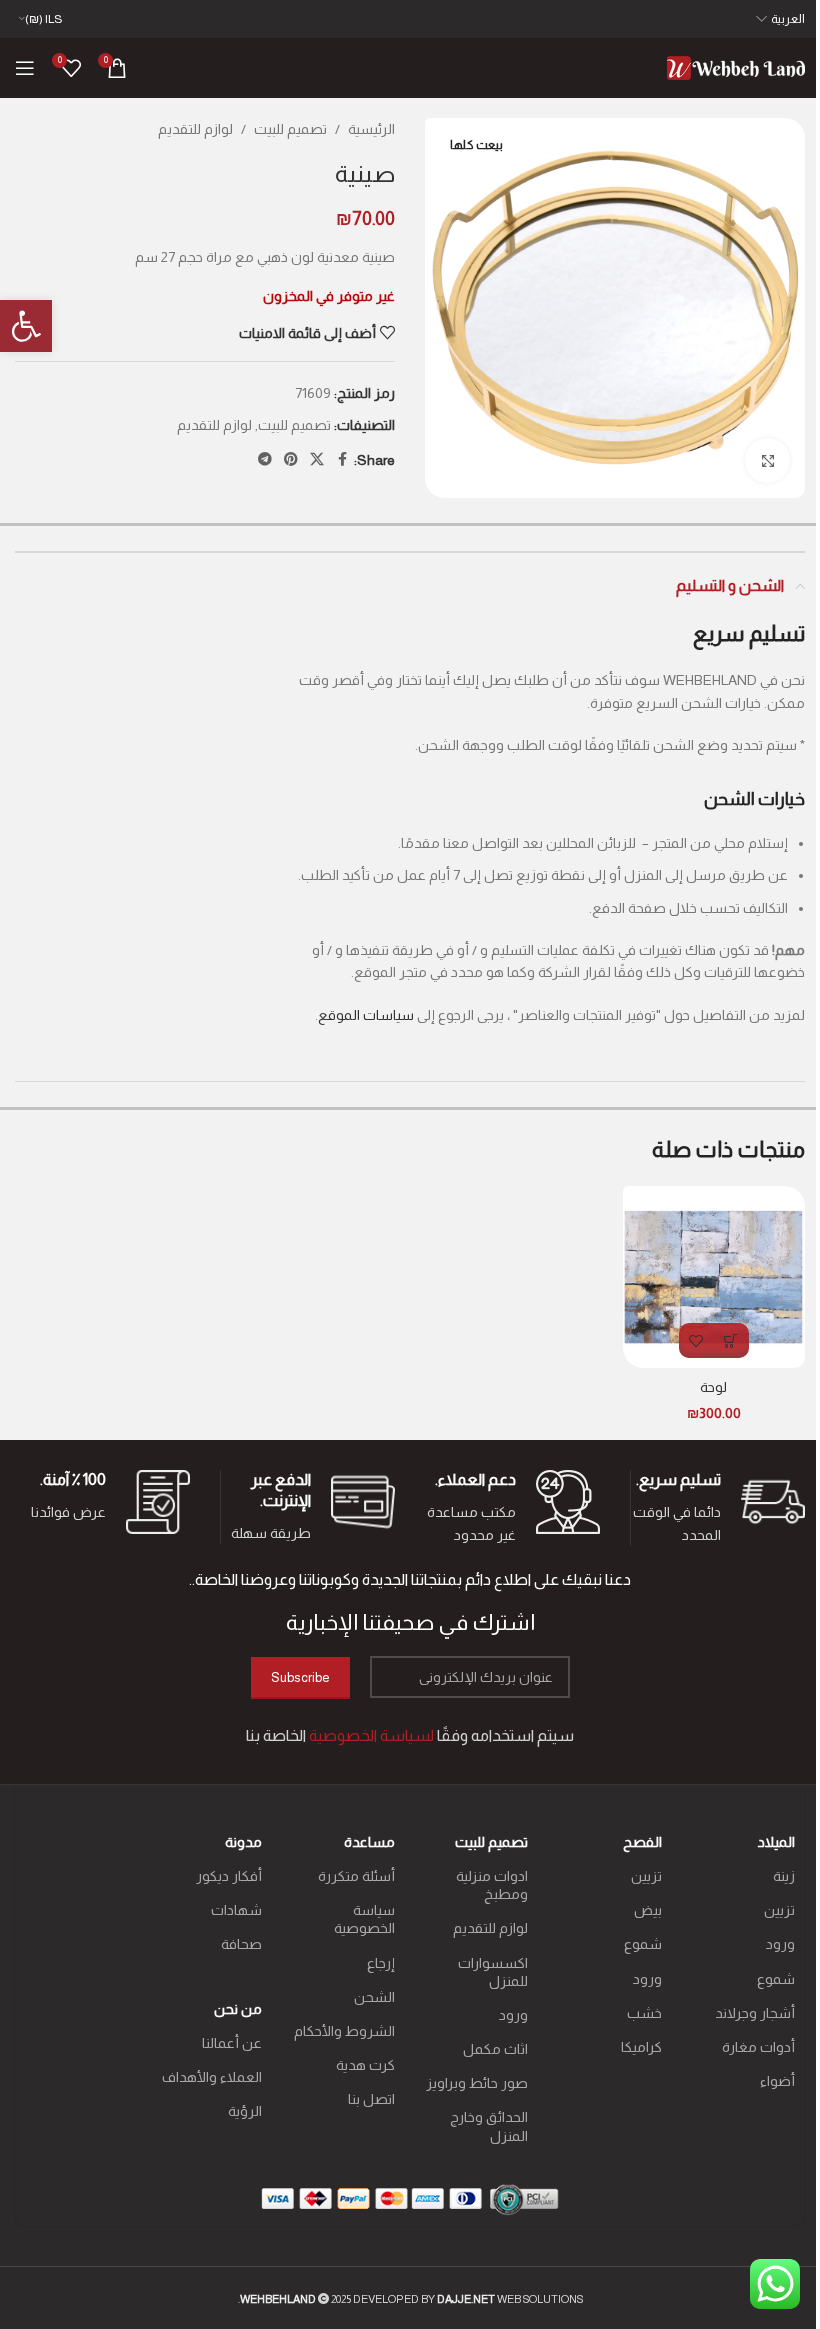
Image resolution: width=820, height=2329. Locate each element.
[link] (26, 326)
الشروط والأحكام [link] (344, 2031)
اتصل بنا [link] (371, 2099)
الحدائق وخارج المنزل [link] (489, 2126)
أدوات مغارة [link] (758, 2047)
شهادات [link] (236, 1910)
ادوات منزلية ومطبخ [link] (492, 1885)
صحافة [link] (241, 1944)
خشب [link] (644, 2013)
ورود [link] (780, 1944)
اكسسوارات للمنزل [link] (493, 1972)
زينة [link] (784, 1876)
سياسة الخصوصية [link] (364, 1919)
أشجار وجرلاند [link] (755, 2013)
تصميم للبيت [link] (290, 129)
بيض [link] (647, 1910)
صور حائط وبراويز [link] (477, 2083)
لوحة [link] (713, 1387)
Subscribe (300, 1677)
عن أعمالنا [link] (231, 2043)
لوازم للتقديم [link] (195, 129)
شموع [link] (776, 1979)
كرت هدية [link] (365, 2065)
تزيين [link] (779, 1910)
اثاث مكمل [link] (495, 2049)
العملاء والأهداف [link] (211, 2077)
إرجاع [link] (381, 1963)
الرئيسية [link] (371, 129)
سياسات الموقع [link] (366, 1015)
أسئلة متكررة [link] (356, 1876)
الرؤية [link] (244, 2111)
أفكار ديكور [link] (228, 1876)
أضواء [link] (777, 2081)
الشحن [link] (374, 1997)
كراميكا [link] (641, 2047)
